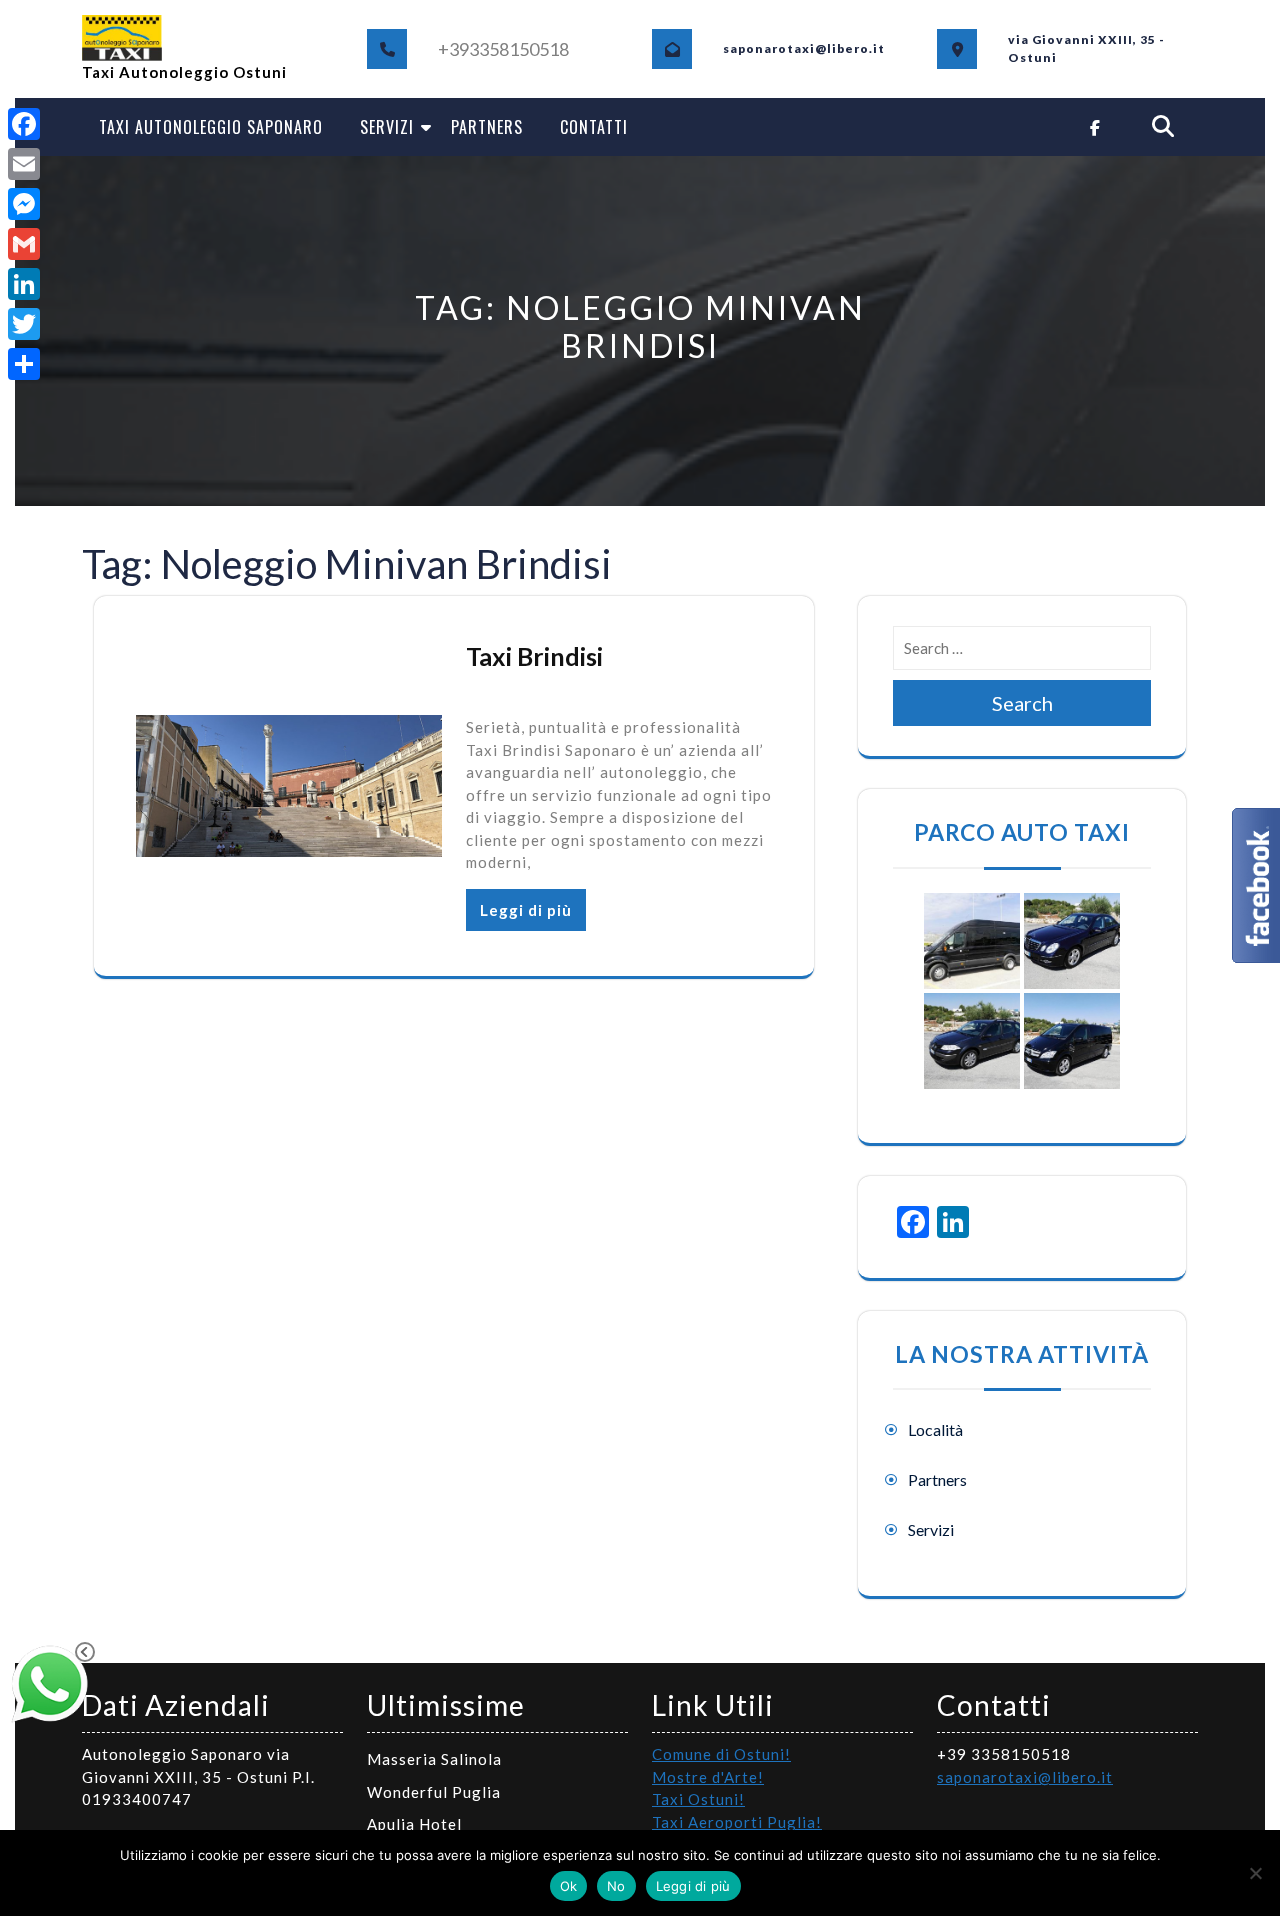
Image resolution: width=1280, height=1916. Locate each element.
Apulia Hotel (414, 1824)
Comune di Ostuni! (721, 1754)
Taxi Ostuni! (698, 1799)
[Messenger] (24, 204)
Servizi (387, 127)
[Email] (24, 164)
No (616, 1886)
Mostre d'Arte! (708, 1777)
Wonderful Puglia (434, 1792)
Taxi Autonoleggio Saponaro (211, 127)
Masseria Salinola (434, 1759)
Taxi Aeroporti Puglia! (737, 1822)
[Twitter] (24, 324)
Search (1022, 703)
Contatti (594, 127)
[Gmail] (24, 244)
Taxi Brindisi (534, 656)
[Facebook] (24, 124)
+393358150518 (503, 49)
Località (935, 1429)
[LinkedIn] (24, 284)
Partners (487, 127)
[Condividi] (24, 364)
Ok (569, 1886)
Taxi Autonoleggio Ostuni (184, 72)
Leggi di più (526, 910)
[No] (1255, 1873)
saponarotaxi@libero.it (1025, 1777)
